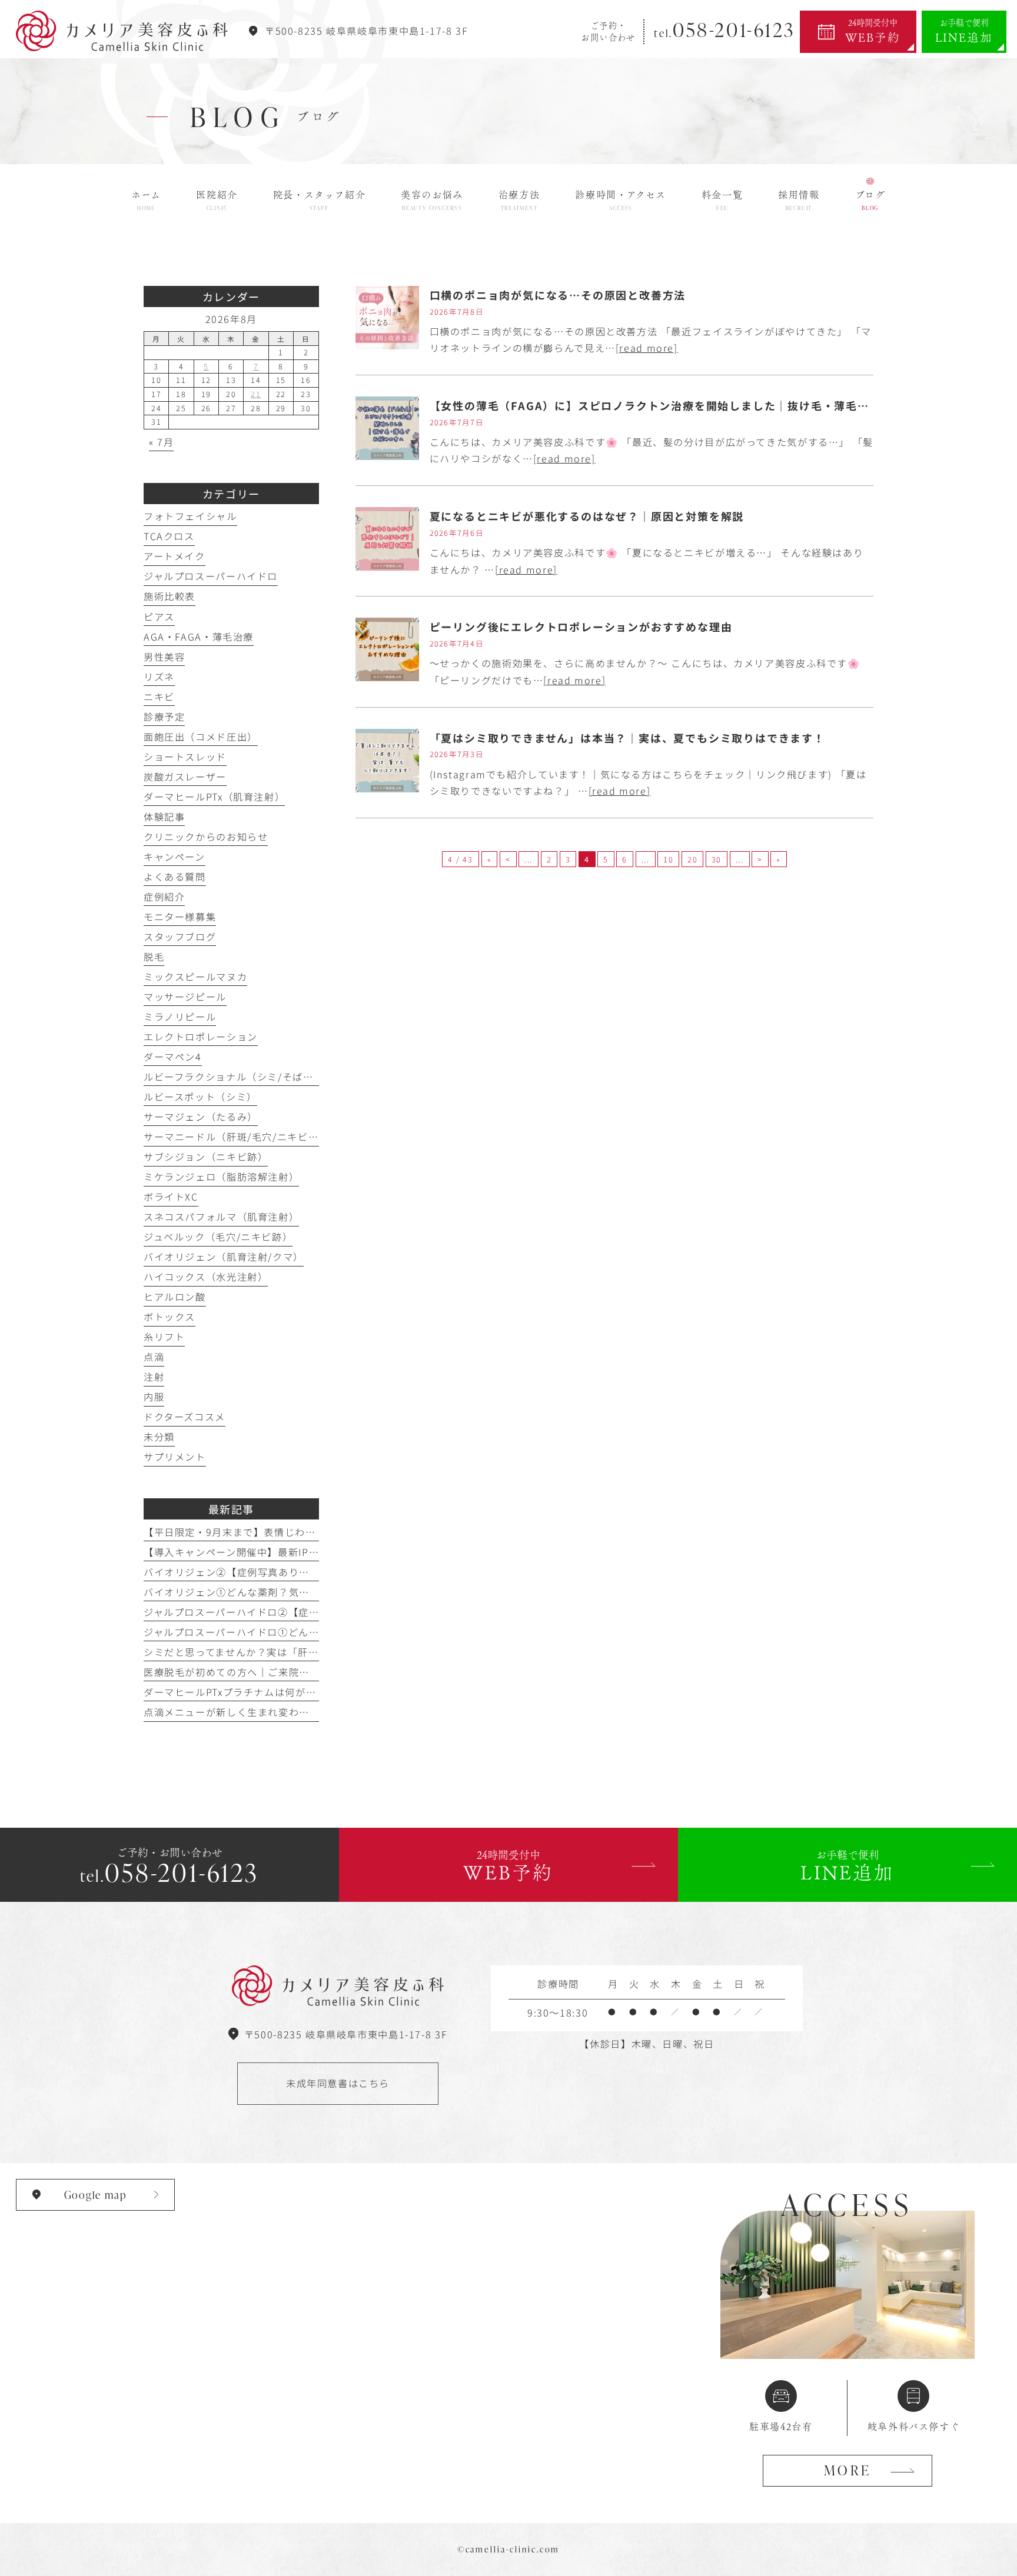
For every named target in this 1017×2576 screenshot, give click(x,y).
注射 (154, 1377)
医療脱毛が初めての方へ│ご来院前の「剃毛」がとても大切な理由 (299, 1672)
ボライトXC (171, 1197)
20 (692, 859)
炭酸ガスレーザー (185, 777)
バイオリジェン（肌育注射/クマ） (224, 1257)
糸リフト (164, 1337)
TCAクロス (169, 536)
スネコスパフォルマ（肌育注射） (221, 1217)
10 (668, 859)
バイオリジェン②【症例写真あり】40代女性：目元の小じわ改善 (295, 1572)
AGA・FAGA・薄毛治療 (199, 636)
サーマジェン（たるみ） (201, 1117)
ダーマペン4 (173, 1057)
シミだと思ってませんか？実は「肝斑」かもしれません (273, 1652)
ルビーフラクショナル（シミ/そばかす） (239, 1077)
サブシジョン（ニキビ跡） (206, 1157)
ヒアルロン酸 (175, 1297)
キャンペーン (175, 857)
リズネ (159, 677)
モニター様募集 (180, 917)
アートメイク (175, 556)
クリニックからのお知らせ (206, 837)
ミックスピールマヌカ (195, 977)
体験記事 (164, 817)
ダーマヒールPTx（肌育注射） (214, 797)
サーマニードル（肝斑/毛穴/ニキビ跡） (236, 1137)
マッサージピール (185, 997)
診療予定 (164, 717)
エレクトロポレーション (201, 1037)
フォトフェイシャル (190, 516)
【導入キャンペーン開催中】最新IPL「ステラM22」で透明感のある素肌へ (317, 1552)
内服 (154, 1397)
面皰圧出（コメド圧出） (201, 737)
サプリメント (175, 1457)
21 (256, 394)
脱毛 (154, 957)
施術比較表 (169, 596)
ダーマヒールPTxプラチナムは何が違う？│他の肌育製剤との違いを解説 (313, 1692)
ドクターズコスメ (185, 1417)
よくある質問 (175, 877)
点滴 (154, 1357)
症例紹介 (164, 897)
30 (717, 859)
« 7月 (161, 442)
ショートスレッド (185, 757)
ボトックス (169, 1317)
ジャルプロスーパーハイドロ (211, 576)
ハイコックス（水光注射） (206, 1277)
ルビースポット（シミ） (200, 1097)
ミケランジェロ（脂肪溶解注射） (221, 1177)
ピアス (159, 616)
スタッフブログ (180, 937)
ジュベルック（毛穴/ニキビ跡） (218, 1237)
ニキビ (159, 697)
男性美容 (164, 657)
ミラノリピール (180, 1017)
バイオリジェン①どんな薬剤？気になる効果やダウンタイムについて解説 (315, 1592)
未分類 (159, 1437)
